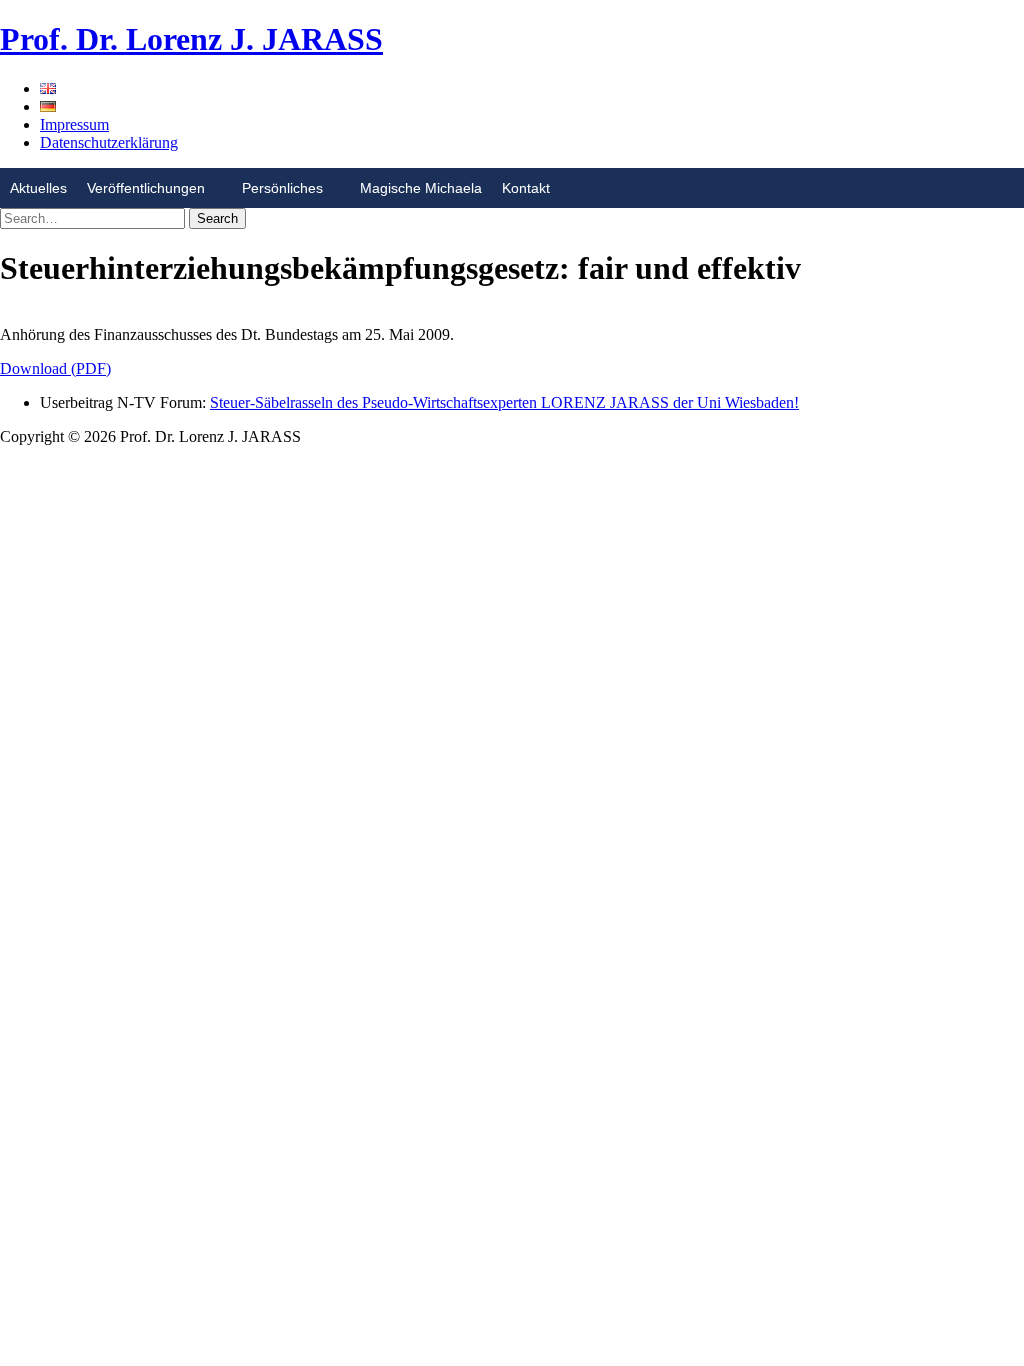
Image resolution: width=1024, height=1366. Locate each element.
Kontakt (526, 188)
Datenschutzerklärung (109, 142)
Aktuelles (38, 188)
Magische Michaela (421, 188)
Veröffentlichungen (146, 188)
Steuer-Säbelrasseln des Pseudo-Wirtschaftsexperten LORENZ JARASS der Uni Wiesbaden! (504, 402)
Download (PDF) (55, 368)
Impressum (74, 124)
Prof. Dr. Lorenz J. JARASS (191, 39)
